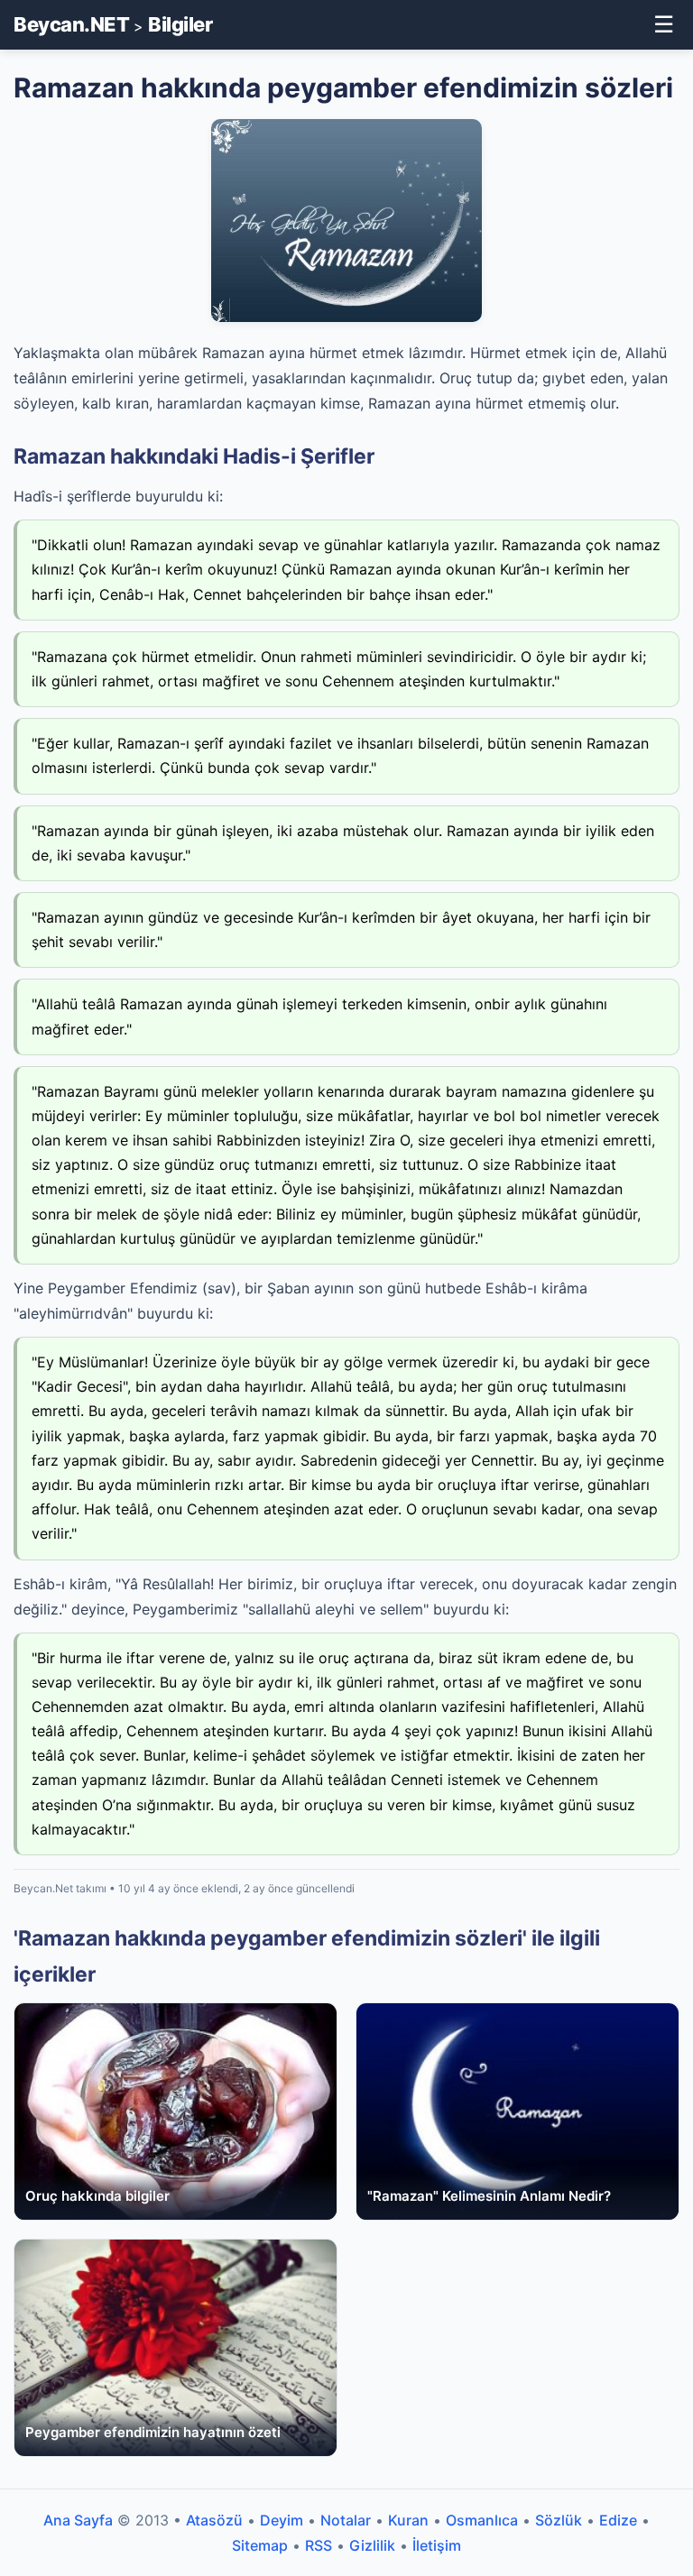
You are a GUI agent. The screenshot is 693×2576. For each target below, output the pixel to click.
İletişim (437, 2545)
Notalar (346, 2520)
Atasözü (214, 2520)
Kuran (408, 2520)
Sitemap (260, 2545)
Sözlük (559, 2520)
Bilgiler (180, 24)
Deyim (282, 2520)
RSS (319, 2545)
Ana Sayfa (78, 2520)
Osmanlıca (482, 2520)
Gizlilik (372, 2545)
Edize (618, 2520)
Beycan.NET (71, 24)
